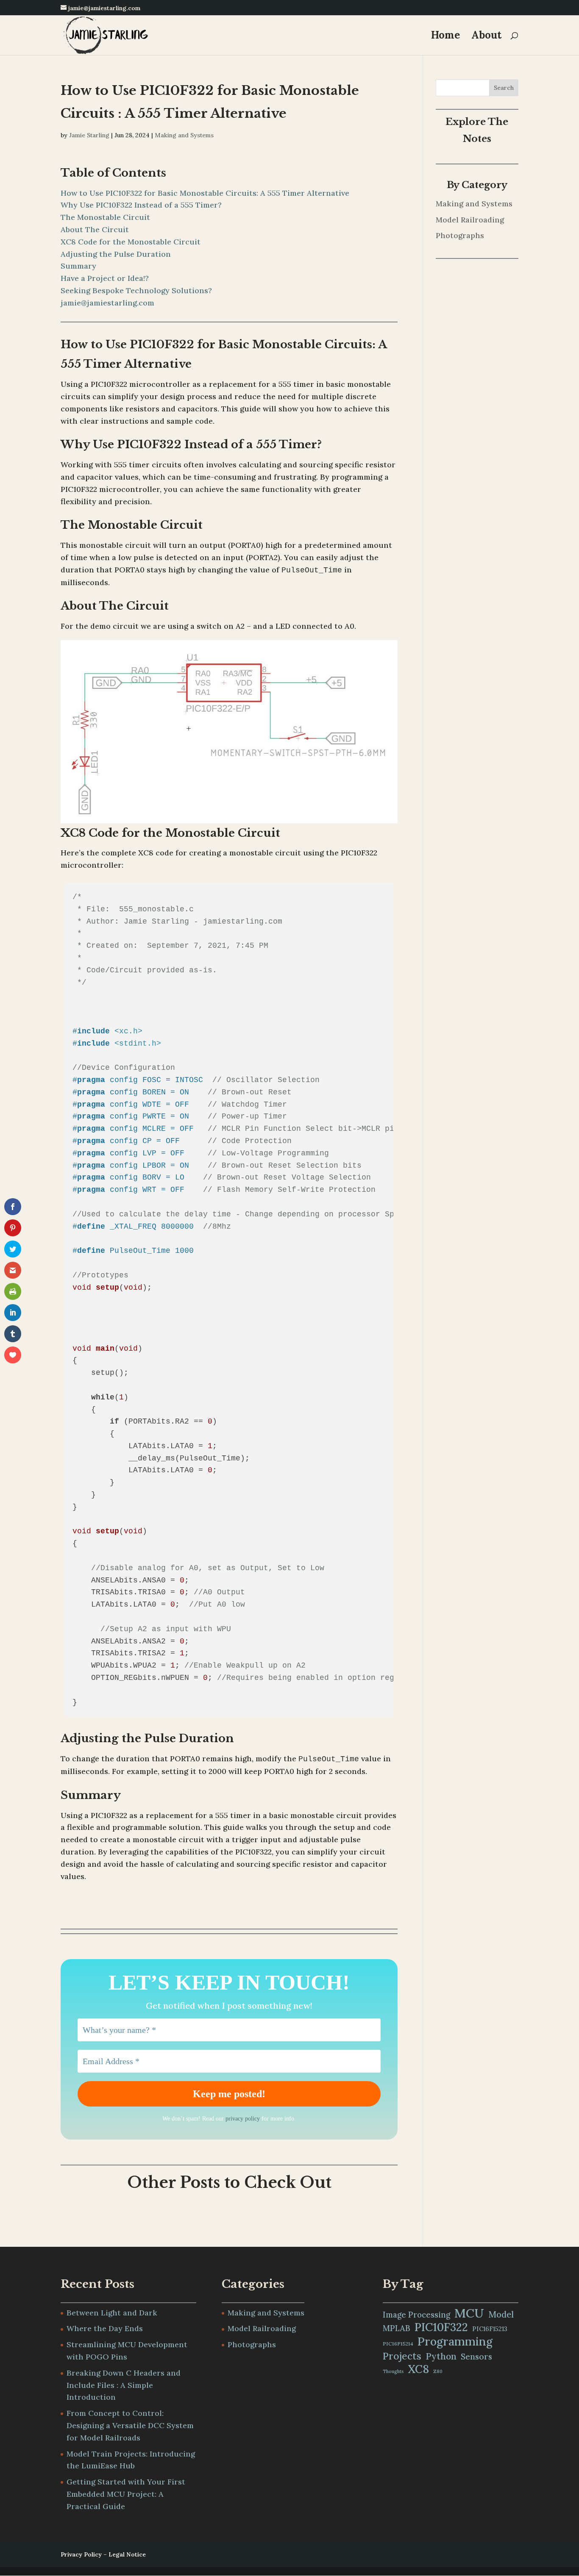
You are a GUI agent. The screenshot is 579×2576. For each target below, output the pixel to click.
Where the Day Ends (105, 2328)
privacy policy (243, 2119)
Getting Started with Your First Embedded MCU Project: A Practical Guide (126, 2494)
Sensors (476, 2357)
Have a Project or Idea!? (105, 278)
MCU (469, 2313)
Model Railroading (470, 220)
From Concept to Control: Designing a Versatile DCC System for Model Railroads (130, 2425)
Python (441, 2356)
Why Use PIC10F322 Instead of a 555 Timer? (141, 205)
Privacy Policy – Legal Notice (103, 2554)
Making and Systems (184, 135)
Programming (455, 2341)
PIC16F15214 (398, 2344)
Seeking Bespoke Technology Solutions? (136, 290)
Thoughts (393, 2371)
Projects (402, 2356)
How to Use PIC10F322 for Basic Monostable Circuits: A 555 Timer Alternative (205, 193)
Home (445, 37)
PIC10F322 (441, 2327)
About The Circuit (95, 229)
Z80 (438, 2371)
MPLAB (397, 2328)
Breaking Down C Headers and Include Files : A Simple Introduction (124, 2385)
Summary (78, 266)
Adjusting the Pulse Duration (116, 254)
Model (501, 2315)
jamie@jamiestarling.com (107, 303)
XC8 (418, 2369)
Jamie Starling (89, 135)
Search (504, 88)
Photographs (460, 235)
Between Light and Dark (112, 2313)
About (486, 37)
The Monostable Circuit (105, 217)
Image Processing (416, 2315)
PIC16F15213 (490, 2329)
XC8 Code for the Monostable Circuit (131, 242)
